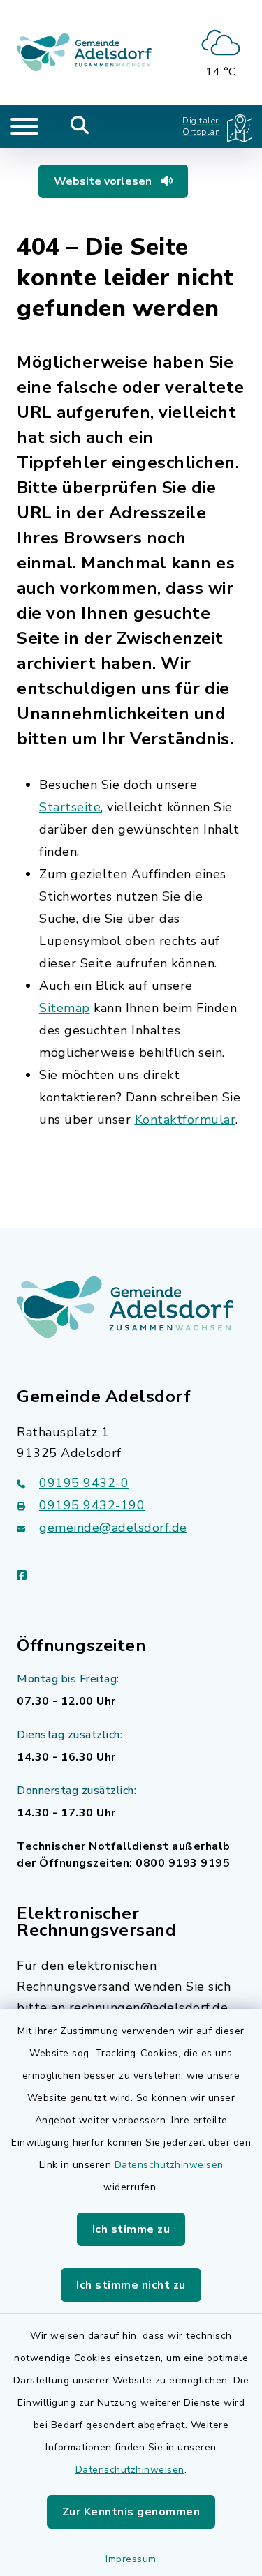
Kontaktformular (185, 1120)
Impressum (131, 2559)
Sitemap (65, 1008)
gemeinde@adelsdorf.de (113, 1528)
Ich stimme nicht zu (131, 2285)
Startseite (70, 807)
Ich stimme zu (131, 2229)
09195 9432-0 (84, 1483)
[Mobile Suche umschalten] (80, 126)
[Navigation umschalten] (24, 126)
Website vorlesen (104, 181)
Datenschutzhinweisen (169, 2165)
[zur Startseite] (84, 52)
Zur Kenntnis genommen (131, 2512)
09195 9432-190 (92, 1505)
